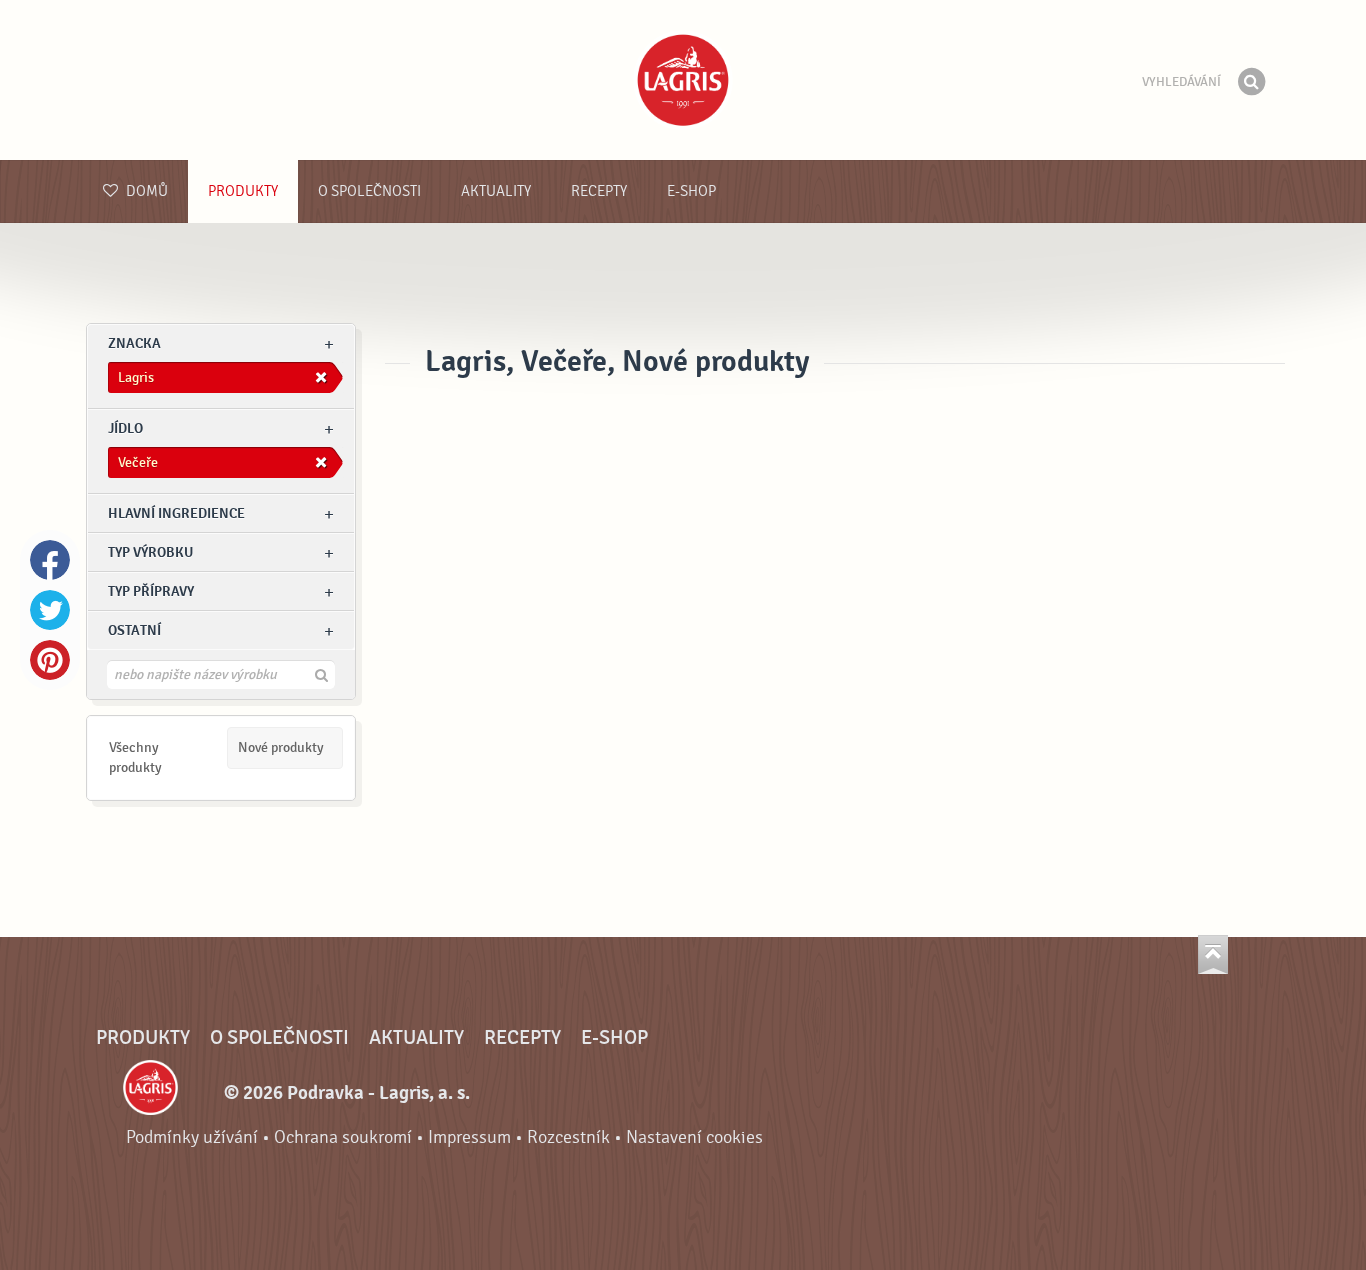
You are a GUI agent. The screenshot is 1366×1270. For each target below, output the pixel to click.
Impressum (469, 1137)
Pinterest (50, 660)
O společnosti (369, 191)
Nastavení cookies (694, 1137)
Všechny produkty (135, 757)
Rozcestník (568, 1137)
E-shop (691, 191)
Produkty (243, 191)
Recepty (599, 191)
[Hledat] (1251, 82)
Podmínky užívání (192, 1137)
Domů (145, 191)
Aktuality (496, 191)
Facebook (50, 560)
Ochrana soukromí (343, 1137)
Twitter (50, 610)
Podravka (683, 80)
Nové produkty (281, 747)
